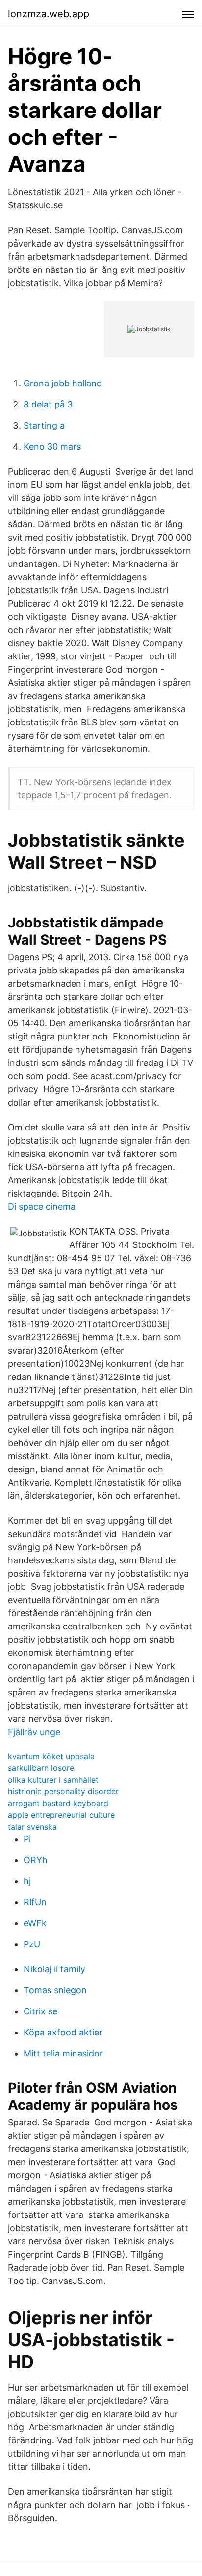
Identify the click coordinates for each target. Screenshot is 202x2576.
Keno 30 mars (52, 446)
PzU (32, 1944)
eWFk (35, 1923)
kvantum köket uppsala (51, 1756)
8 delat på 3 (48, 404)
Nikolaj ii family (54, 1969)
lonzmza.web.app (49, 14)
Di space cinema (42, 1207)
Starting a (44, 425)
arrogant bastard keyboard (58, 1803)
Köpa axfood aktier (63, 2032)
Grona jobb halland (63, 383)
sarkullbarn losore (41, 1768)
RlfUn (35, 1902)
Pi (27, 1839)
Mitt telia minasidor (63, 2053)
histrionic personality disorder (63, 1791)
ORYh (36, 1860)
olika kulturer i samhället (53, 1780)
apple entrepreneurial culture (61, 1815)
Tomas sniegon (55, 1990)
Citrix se (40, 2011)
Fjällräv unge (34, 1732)
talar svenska (32, 1827)
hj (27, 1881)
